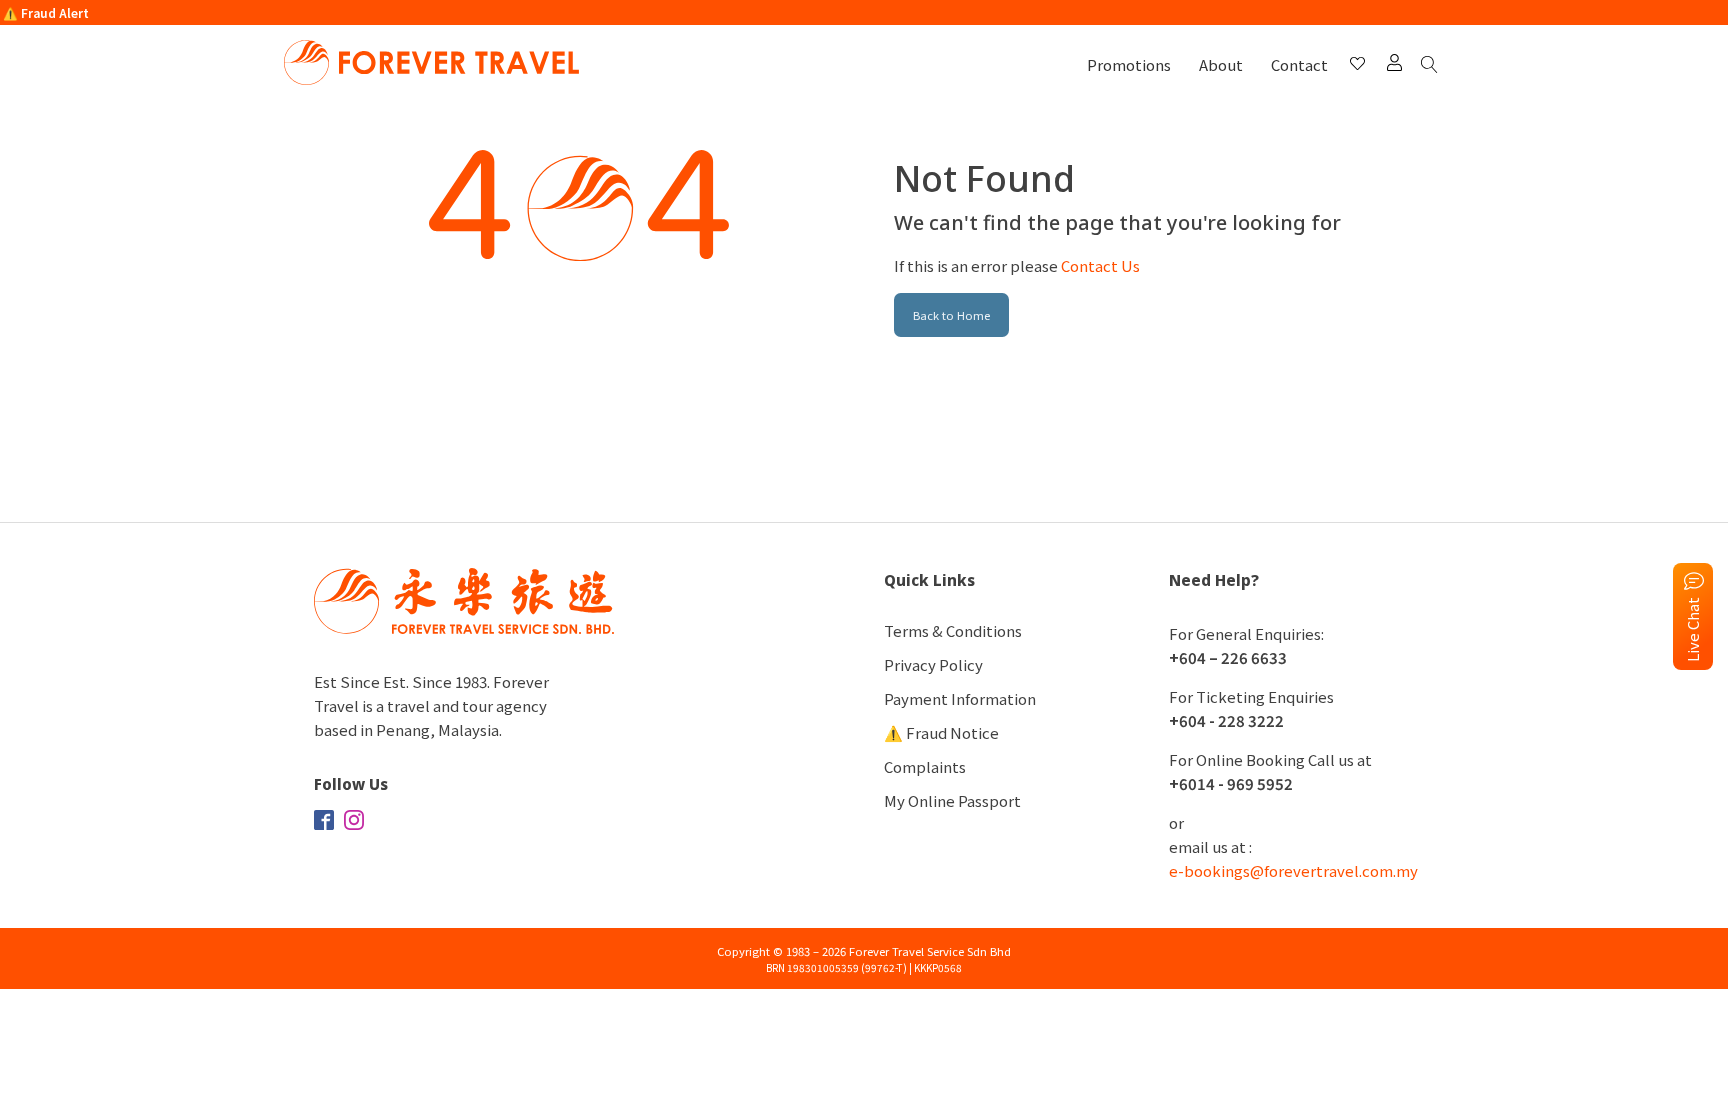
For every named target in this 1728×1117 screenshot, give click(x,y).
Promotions (1129, 64)
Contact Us (1100, 265)
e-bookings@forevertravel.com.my (1293, 870)
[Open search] (1433, 65)
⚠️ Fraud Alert (46, 12)
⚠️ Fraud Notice (941, 732)
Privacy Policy (933, 664)
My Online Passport (952, 800)
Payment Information (960, 698)
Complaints (925, 766)
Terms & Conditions (953, 630)
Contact (1299, 64)
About (1221, 64)
